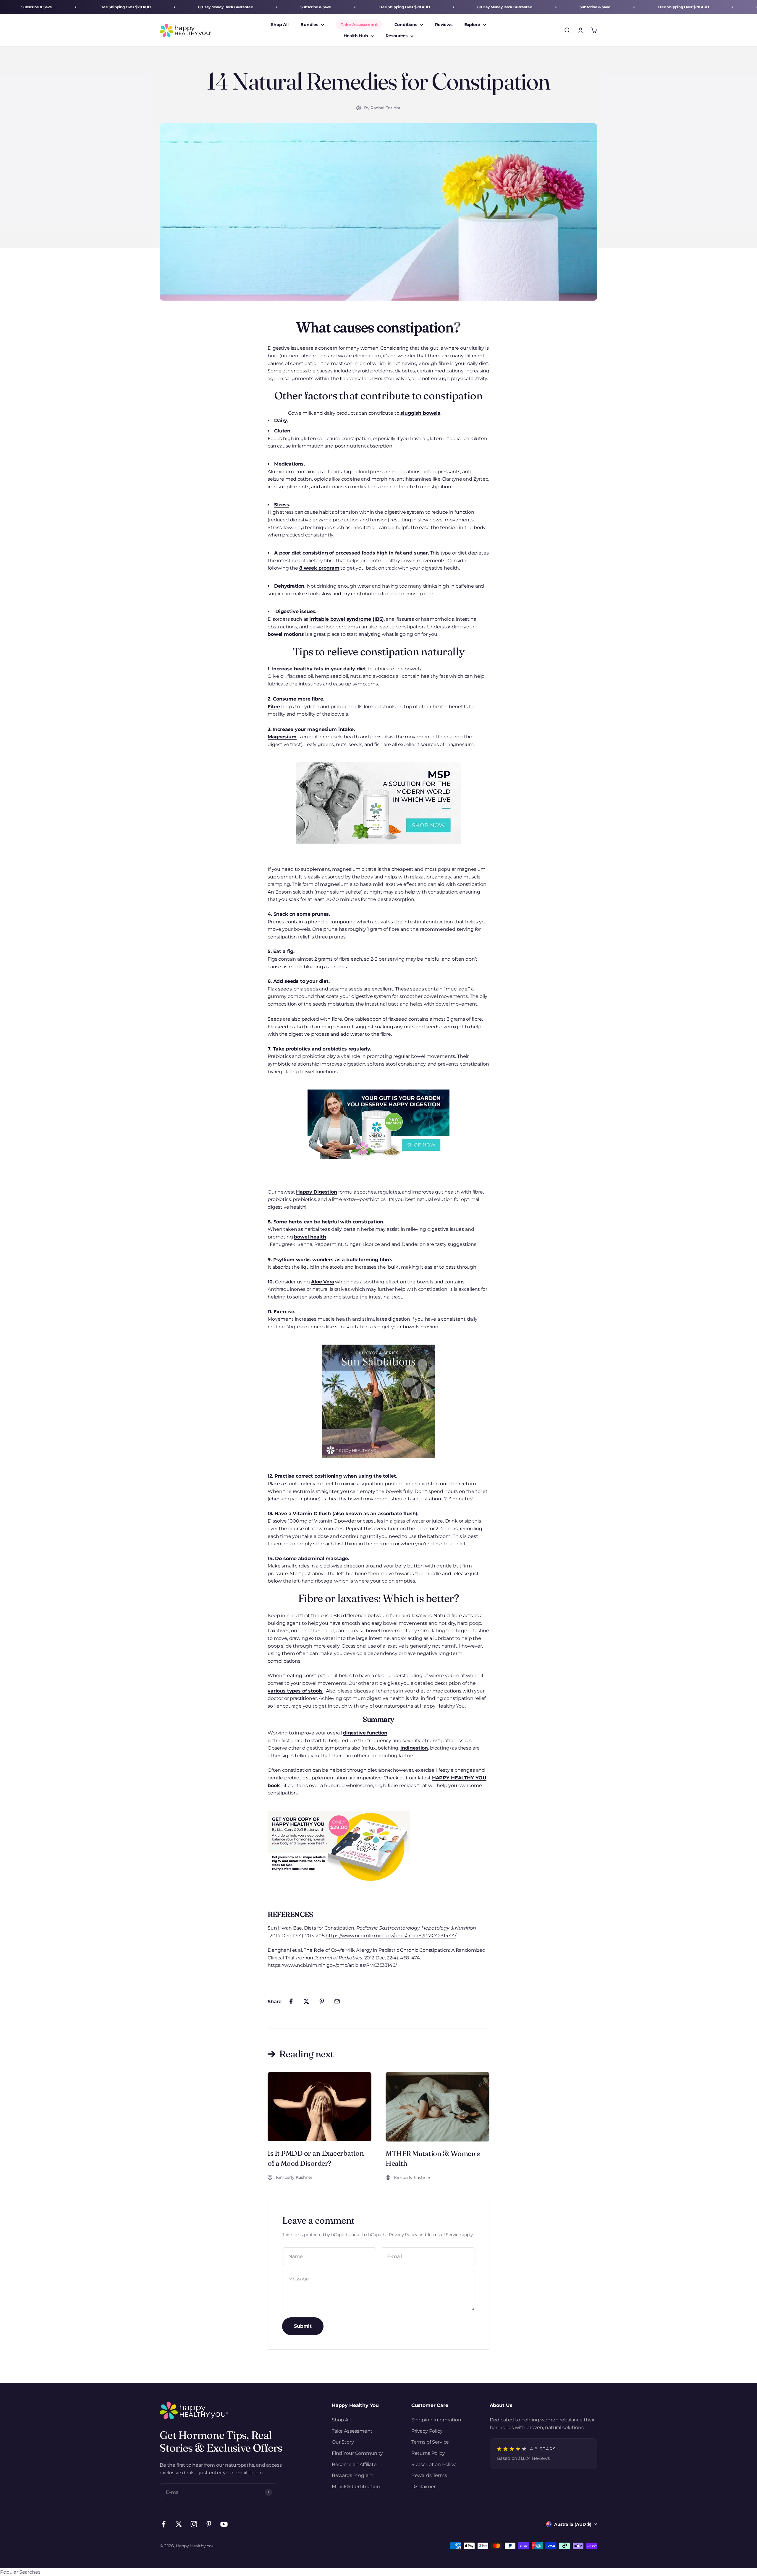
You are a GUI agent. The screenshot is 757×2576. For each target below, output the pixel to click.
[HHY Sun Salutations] (378, 1401)
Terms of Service (444, 2235)
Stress (282, 505)
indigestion (414, 1748)
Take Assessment (359, 25)
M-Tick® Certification (356, 2487)
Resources (397, 36)
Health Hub (356, 36)
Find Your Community (357, 2453)
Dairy (280, 420)
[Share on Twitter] (306, 2001)
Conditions (406, 25)
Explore (472, 25)
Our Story (343, 2442)
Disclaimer (423, 2487)
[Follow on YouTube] (224, 2524)
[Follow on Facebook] (164, 2524)
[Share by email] (337, 2001)
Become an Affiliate (354, 2464)
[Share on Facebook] (291, 2001)
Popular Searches (20, 2572)
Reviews (444, 25)
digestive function (365, 1733)
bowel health (310, 1237)
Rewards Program (353, 2475)
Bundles (309, 25)
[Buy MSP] (378, 803)
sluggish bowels (420, 413)
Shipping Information (436, 2420)
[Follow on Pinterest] (209, 2524)
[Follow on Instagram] (194, 2524)
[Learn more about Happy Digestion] (378, 1124)
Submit (303, 2326)
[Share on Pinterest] (322, 2001)
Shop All (280, 25)
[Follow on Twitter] (179, 2524)
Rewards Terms (429, 2475)
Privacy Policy (403, 2235)
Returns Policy (428, 2453)
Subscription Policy (434, 2464)
